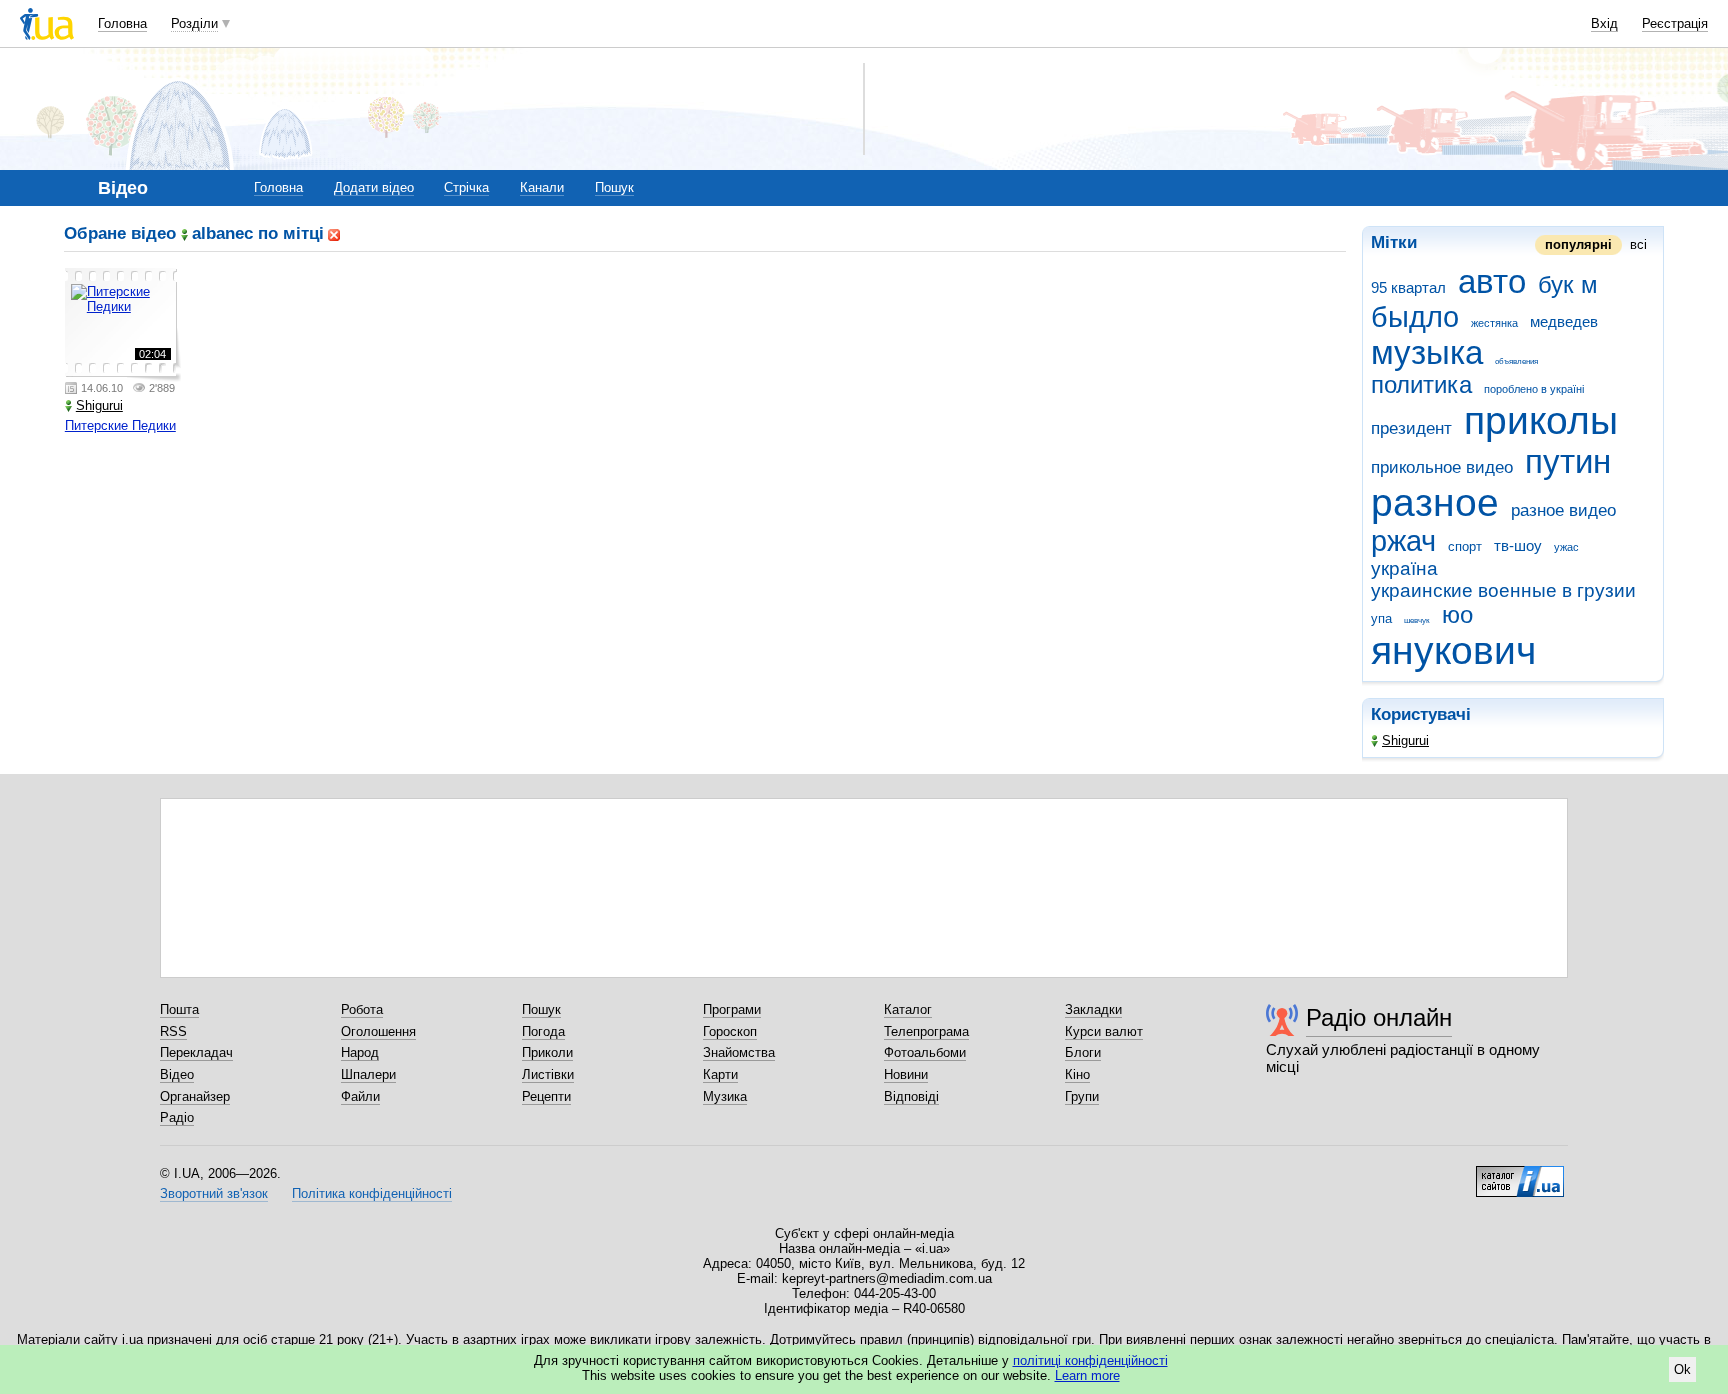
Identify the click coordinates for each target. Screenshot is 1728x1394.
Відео (177, 1074)
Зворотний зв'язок (214, 1193)
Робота (362, 1009)
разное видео (1563, 510)
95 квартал (1408, 287)
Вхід (1604, 23)
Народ (360, 1052)
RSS (173, 1031)
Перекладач (196, 1052)
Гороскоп (730, 1031)
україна (1404, 568)
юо (1457, 615)
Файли (360, 1096)
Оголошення (378, 1031)
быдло (1415, 317)
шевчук (1417, 620)
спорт (1465, 546)
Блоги (1083, 1052)
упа (1381, 618)
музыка (1427, 352)
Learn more (1087, 1375)
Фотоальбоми (925, 1052)
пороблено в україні (1534, 389)
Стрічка (466, 187)
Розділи (194, 23)
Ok (1682, 1369)
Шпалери (368, 1074)
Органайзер (195, 1096)
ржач (1403, 541)
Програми (732, 1009)
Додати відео (374, 187)
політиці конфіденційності (1090, 1360)
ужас (1566, 547)
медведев (1564, 321)
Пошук (614, 187)
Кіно (1077, 1074)
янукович (1453, 650)
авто (1492, 281)
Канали (542, 187)
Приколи (547, 1052)
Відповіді (911, 1096)
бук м (1568, 285)
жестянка (1494, 323)
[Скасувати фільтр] (334, 233)
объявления (1516, 361)
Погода (543, 1031)
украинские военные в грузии (1503, 590)
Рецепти (546, 1096)
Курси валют (1104, 1031)
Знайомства (739, 1052)
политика (1421, 385)
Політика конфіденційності (372, 1193)
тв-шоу (1518, 545)
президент (1411, 428)
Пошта (179, 1009)
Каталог (908, 1009)
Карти (720, 1074)
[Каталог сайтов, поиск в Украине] (1520, 1174)
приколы (1541, 420)
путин (1568, 461)
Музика (725, 1096)
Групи (1082, 1096)
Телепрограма (926, 1031)
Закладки (1093, 1009)
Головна (122, 23)
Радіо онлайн (1379, 1017)
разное (1435, 502)
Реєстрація (1675, 23)
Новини (906, 1074)
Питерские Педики (120, 425)
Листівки (548, 1074)
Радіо (177, 1117)
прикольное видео (1442, 467)
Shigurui (1405, 740)
